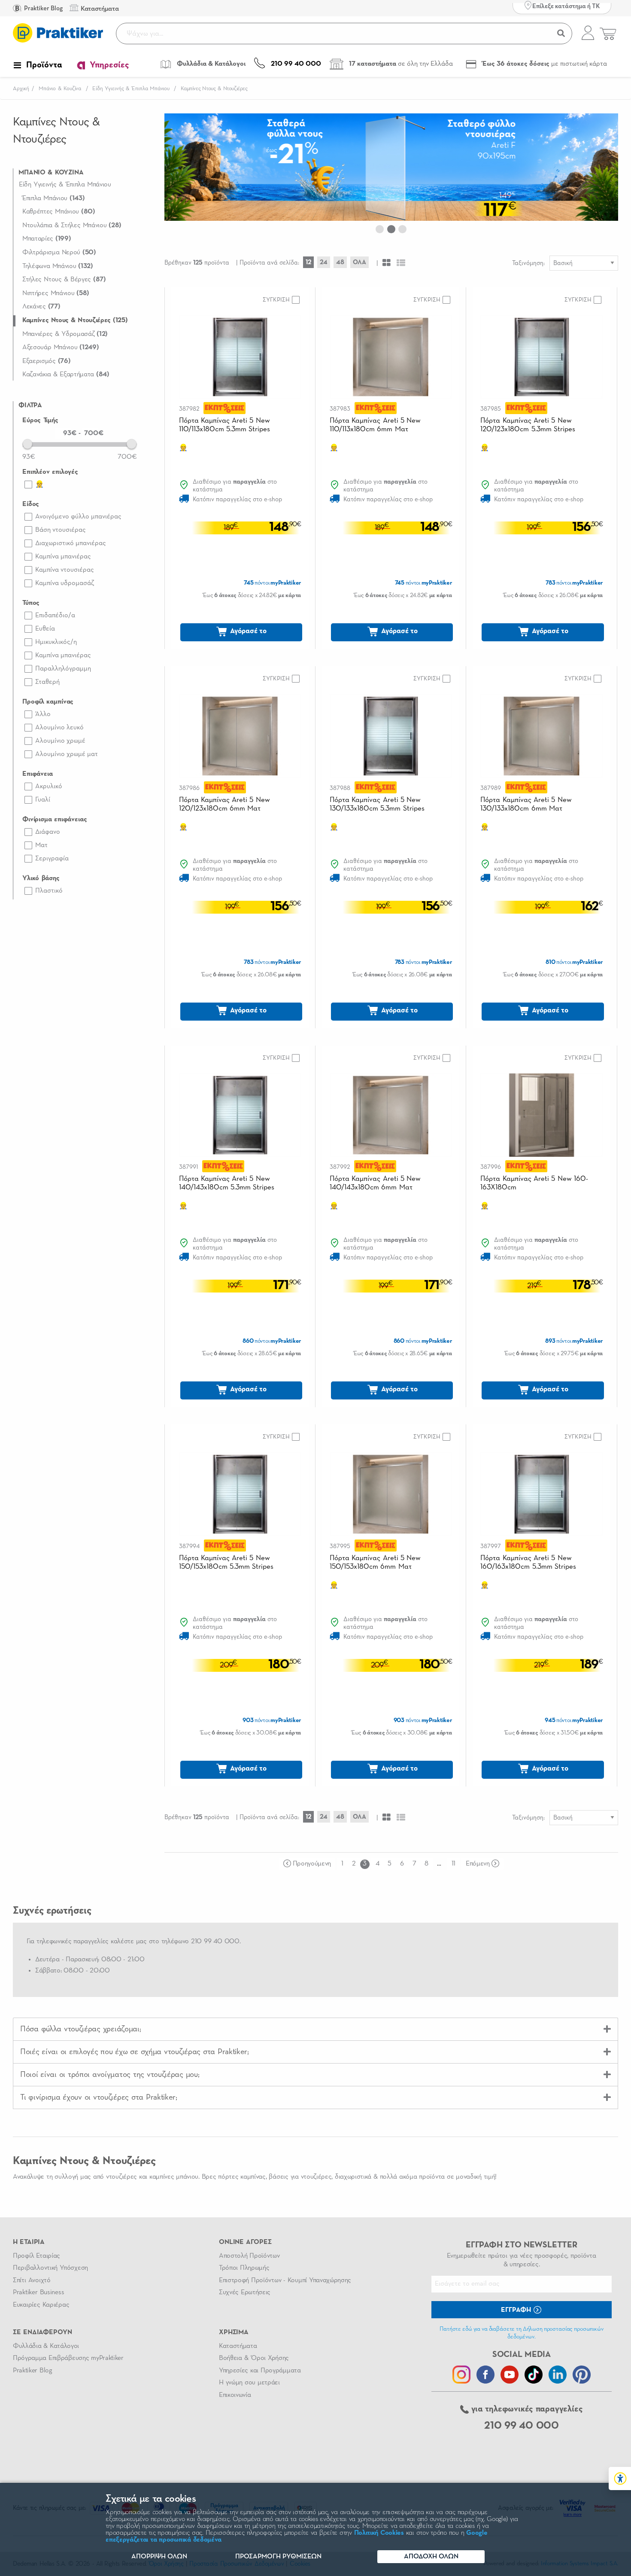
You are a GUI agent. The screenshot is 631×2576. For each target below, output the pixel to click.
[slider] (27, 444)
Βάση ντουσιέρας (61, 530)
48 (340, 262)
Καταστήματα (238, 2346)
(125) (75, 320)
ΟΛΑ (359, 262)
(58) (56, 293)
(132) (58, 266)
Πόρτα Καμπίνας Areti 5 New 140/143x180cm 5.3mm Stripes (227, 1183)
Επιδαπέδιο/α (55, 616)
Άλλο (43, 714)
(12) (65, 334)
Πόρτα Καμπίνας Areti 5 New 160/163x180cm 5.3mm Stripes (528, 1562)
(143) (54, 198)
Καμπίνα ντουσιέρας (65, 570)
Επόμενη (478, 1864)
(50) (59, 253)
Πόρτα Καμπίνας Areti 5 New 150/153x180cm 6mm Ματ (375, 1562)
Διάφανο (48, 832)
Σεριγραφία (52, 859)
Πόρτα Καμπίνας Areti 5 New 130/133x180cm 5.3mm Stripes (377, 804)
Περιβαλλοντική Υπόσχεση (50, 2268)
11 (454, 1864)
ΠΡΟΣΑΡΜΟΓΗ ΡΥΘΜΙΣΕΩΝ (278, 2557)
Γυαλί (43, 800)
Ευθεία (45, 629)
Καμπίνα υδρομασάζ (65, 583)
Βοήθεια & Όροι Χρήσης (254, 2358)
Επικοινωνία (235, 2395)
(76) (47, 361)
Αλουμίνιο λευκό (59, 728)
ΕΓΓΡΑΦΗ (517, 2310)
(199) (47, 239)
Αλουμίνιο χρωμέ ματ (67, 754)
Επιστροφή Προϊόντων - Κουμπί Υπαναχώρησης (285, 2280)
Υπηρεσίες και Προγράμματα (260, 2371)
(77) (41, 307)
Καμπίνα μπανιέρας (63, 557)
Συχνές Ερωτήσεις (245, 2292)
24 (324, 262)
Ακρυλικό (49, 787)
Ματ (41, 845)
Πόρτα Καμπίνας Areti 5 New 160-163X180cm (534, 1183)
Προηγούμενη (312, 1864)
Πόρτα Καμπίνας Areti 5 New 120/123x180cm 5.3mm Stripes (528, 425)
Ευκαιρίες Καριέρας (41, 2305)
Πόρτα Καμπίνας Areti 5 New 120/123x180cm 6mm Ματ (224, 804)
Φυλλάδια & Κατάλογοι (46, 2346)
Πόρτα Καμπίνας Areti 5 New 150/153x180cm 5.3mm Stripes (226, 1562)
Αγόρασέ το (247, 631)
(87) (64, 280)
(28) (72, 226)
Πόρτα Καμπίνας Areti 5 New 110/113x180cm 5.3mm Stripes (225, 425)
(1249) (61, 348)
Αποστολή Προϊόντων (249, 2256)
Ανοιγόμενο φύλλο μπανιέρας (78, 517)
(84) (66, 375)
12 (308, 262)
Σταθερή (47, 682)
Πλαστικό (49, 891)
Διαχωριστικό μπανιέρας (71, 543)
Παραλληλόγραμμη (63, 669)
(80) (59, 212)
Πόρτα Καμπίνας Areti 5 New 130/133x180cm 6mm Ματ (526, 804)
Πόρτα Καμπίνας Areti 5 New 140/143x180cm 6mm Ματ (375, 1183)
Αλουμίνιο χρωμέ (60, 741)
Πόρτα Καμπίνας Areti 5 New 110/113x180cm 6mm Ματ (375, 425)
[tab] (315, 2029)
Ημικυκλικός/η (56, 642)
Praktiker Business (38, 2292)
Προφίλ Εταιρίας (36, 2256)
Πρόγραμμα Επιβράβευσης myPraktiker (68, 2358)
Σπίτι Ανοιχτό (32, 2280)
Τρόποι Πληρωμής (244, 2268)
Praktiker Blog (43, 8)
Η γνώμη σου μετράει (249, 2383)
